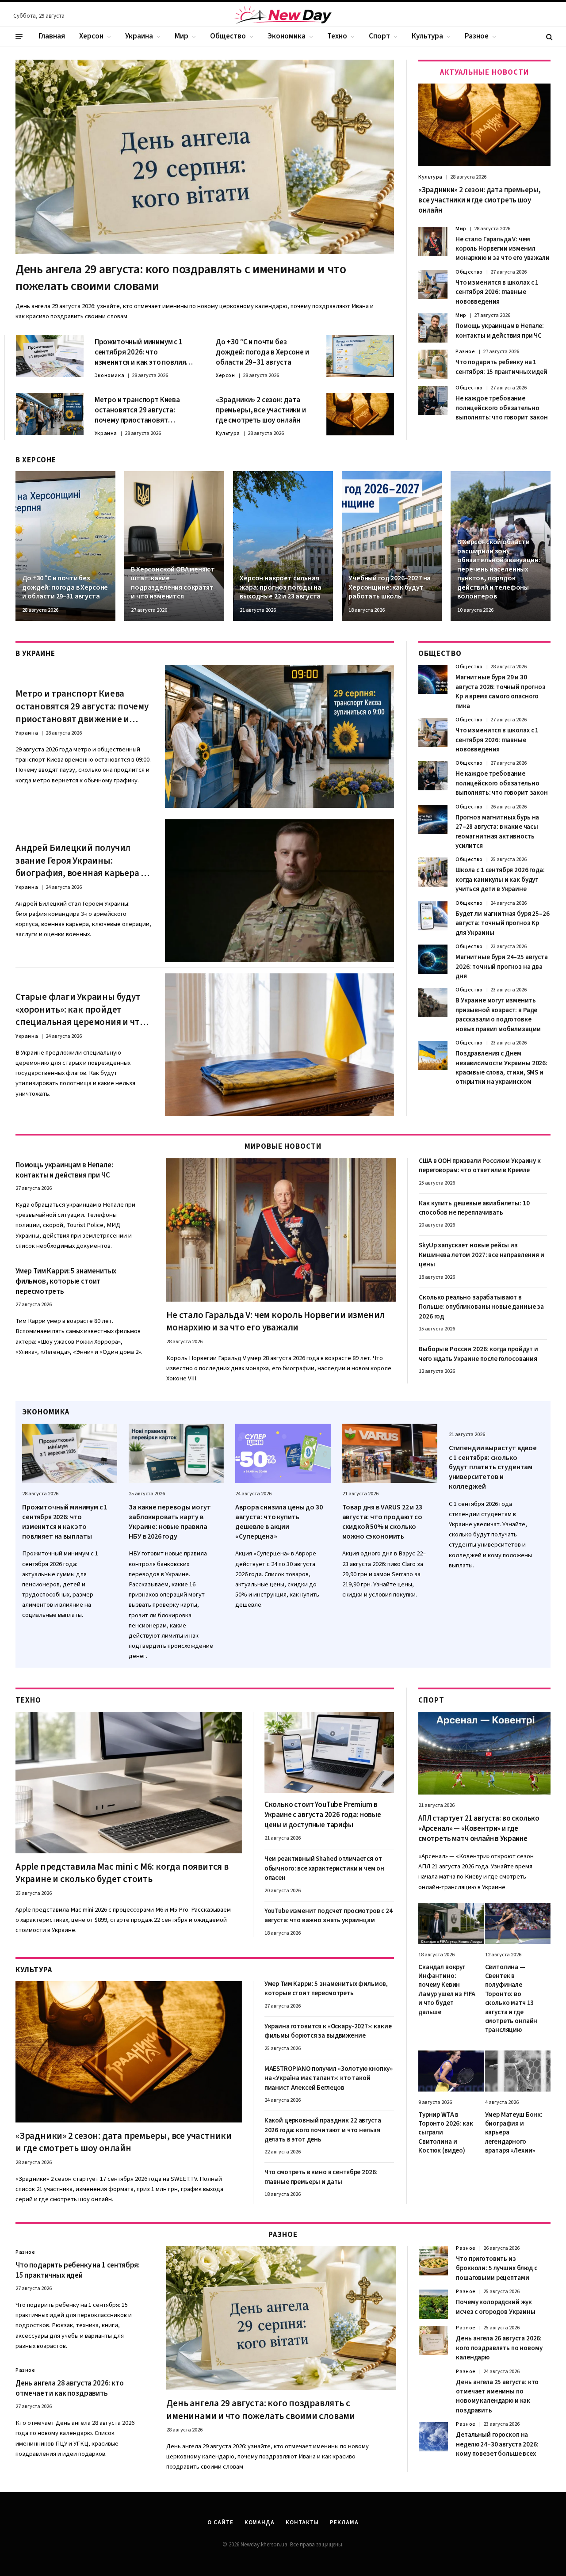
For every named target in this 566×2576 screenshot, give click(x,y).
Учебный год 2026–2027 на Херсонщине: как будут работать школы (390, 587)
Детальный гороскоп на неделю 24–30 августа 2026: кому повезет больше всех (497, 2444)
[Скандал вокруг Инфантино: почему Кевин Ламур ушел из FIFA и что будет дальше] (451, 1923)
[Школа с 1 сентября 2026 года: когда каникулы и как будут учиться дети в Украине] (433, 872)
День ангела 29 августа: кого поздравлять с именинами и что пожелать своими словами (181, 278)
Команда (260, 2523)
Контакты (302, 2523)
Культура (427, 36)
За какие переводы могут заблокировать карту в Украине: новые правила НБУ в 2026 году (170, 1522)
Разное (477, 36)
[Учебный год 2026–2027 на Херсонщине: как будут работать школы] (392, 546)
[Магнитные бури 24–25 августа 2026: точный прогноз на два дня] (433, 959)
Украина (139, 36)
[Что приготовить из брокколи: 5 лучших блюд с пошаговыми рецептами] (433, 2261)
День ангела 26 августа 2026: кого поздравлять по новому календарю (499, 2348)
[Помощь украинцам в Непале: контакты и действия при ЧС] (433, 328)
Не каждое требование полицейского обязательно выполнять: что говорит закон (502, 408)
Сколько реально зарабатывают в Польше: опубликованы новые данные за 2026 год (481, 1307)
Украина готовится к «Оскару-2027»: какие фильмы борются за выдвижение (328, 2031)
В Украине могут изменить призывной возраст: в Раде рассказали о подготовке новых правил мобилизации (498, 1015)
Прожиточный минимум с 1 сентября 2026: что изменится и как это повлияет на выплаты (144, 352)
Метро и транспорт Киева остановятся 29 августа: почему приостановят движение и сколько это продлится (137, 410)
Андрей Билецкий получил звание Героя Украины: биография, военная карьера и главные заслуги (81, 861)
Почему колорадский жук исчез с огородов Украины (495, 2307)
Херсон (91, 36)
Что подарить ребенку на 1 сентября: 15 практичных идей (501, 367)
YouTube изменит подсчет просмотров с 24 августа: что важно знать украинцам (329, 1916)
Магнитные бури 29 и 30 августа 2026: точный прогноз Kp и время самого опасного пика (501, 692)
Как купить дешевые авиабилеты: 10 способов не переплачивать (474, 1208)
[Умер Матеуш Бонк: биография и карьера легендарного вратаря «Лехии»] (518, 2071)
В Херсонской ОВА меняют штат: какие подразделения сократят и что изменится (173, 583)
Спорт (379, 36)
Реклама (344, 2523)
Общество (228, 36)
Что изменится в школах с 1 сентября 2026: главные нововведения (497, 292)
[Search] (549, 36)
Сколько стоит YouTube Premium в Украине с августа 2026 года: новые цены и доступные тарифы (323, 1815)
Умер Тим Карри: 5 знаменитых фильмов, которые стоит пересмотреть (66, 1282)
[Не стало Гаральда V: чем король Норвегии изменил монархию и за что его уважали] (433, 241)
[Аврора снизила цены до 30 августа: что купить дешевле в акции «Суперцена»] (283, 1454)
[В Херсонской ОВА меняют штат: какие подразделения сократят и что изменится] (174, 546)
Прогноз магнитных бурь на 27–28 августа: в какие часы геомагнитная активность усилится (497, 832)
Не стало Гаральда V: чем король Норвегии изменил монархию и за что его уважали (503, 249)
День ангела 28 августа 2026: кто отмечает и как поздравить (70, 2389)
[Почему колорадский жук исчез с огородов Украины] (433, 2304)
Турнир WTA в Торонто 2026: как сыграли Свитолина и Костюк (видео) (446, 2133)
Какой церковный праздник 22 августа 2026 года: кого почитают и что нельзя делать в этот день (323, 2130)
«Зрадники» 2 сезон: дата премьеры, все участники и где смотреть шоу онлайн (261, 410)
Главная (52, 36)
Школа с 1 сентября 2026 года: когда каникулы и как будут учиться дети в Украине (500, 880)
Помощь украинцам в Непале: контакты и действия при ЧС (500, 331)
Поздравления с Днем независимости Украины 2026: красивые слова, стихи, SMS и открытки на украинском (501, 1068)
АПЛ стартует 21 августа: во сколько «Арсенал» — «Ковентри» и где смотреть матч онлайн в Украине (479, 1829)
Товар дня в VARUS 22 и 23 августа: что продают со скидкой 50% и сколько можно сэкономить (382, 1522)
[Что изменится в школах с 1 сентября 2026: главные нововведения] (433, 285)
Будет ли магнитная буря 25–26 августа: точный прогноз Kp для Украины (503, 923)
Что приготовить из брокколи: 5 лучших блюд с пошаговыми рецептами (496, 2268)
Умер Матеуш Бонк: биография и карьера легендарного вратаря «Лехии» (514, 2133)
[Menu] (19, 37)
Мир (182, 36)
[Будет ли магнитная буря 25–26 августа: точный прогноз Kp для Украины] (433, 916)
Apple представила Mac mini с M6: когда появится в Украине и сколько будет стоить (122, 1873)
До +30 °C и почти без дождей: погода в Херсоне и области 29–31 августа (262, 352)
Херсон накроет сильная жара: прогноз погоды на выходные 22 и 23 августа (280, 587)
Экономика (287, 36)
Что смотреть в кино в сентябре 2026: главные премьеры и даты (321, 2177)
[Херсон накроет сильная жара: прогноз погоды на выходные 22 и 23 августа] (283, 546)
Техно (337, 36)
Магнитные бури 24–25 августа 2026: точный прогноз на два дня (502, 967)
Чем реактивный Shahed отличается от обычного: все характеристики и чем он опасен (324, 1868)
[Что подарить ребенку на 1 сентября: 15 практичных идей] (433, 364)
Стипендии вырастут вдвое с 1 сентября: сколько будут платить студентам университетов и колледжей (493, 1467)
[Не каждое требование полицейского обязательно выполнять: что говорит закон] (433, 400)
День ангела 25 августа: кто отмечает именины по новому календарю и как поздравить (497, 2396)
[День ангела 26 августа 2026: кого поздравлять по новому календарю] (433, 2340)
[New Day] (283, 16)
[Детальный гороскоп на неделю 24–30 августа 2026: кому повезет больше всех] (433, 2437)
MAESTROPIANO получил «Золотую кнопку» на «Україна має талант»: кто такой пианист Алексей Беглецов (329, 2078)
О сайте (220, 2523)
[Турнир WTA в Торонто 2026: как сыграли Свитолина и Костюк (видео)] (451, 2071)
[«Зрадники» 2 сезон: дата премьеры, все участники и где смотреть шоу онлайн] (360, 414)
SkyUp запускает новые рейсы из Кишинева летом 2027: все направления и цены (481, 1255)
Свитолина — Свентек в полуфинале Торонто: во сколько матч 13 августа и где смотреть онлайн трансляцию (511, 1999)
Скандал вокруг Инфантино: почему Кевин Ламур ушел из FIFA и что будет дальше (447, 1990)
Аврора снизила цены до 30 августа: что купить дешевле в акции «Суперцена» (279, 1522)
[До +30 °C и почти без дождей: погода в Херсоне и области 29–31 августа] (360, 356)
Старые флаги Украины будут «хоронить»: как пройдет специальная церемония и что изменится (80, 1010)
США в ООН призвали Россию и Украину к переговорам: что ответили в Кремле (480, 1166)
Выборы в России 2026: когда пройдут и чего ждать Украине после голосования (478, 1354)
